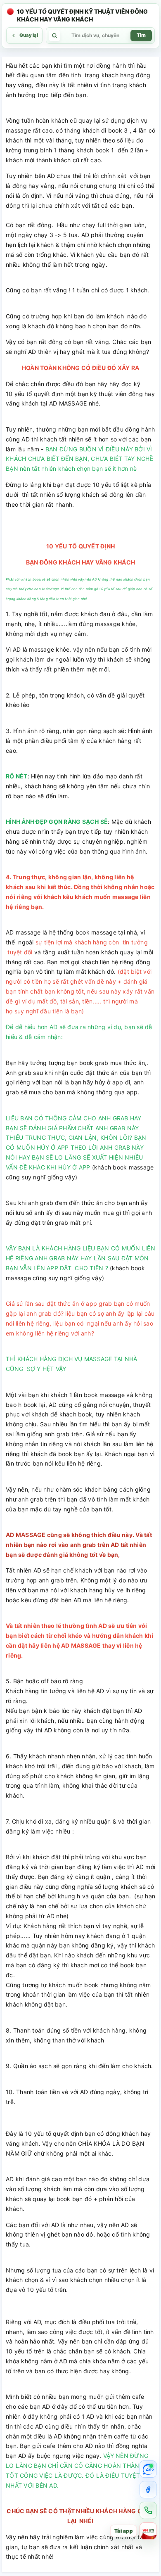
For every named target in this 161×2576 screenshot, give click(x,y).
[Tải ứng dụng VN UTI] (148, 2531)
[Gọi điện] (148, 2510)
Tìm (141, 35)
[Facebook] (148, 2490)
